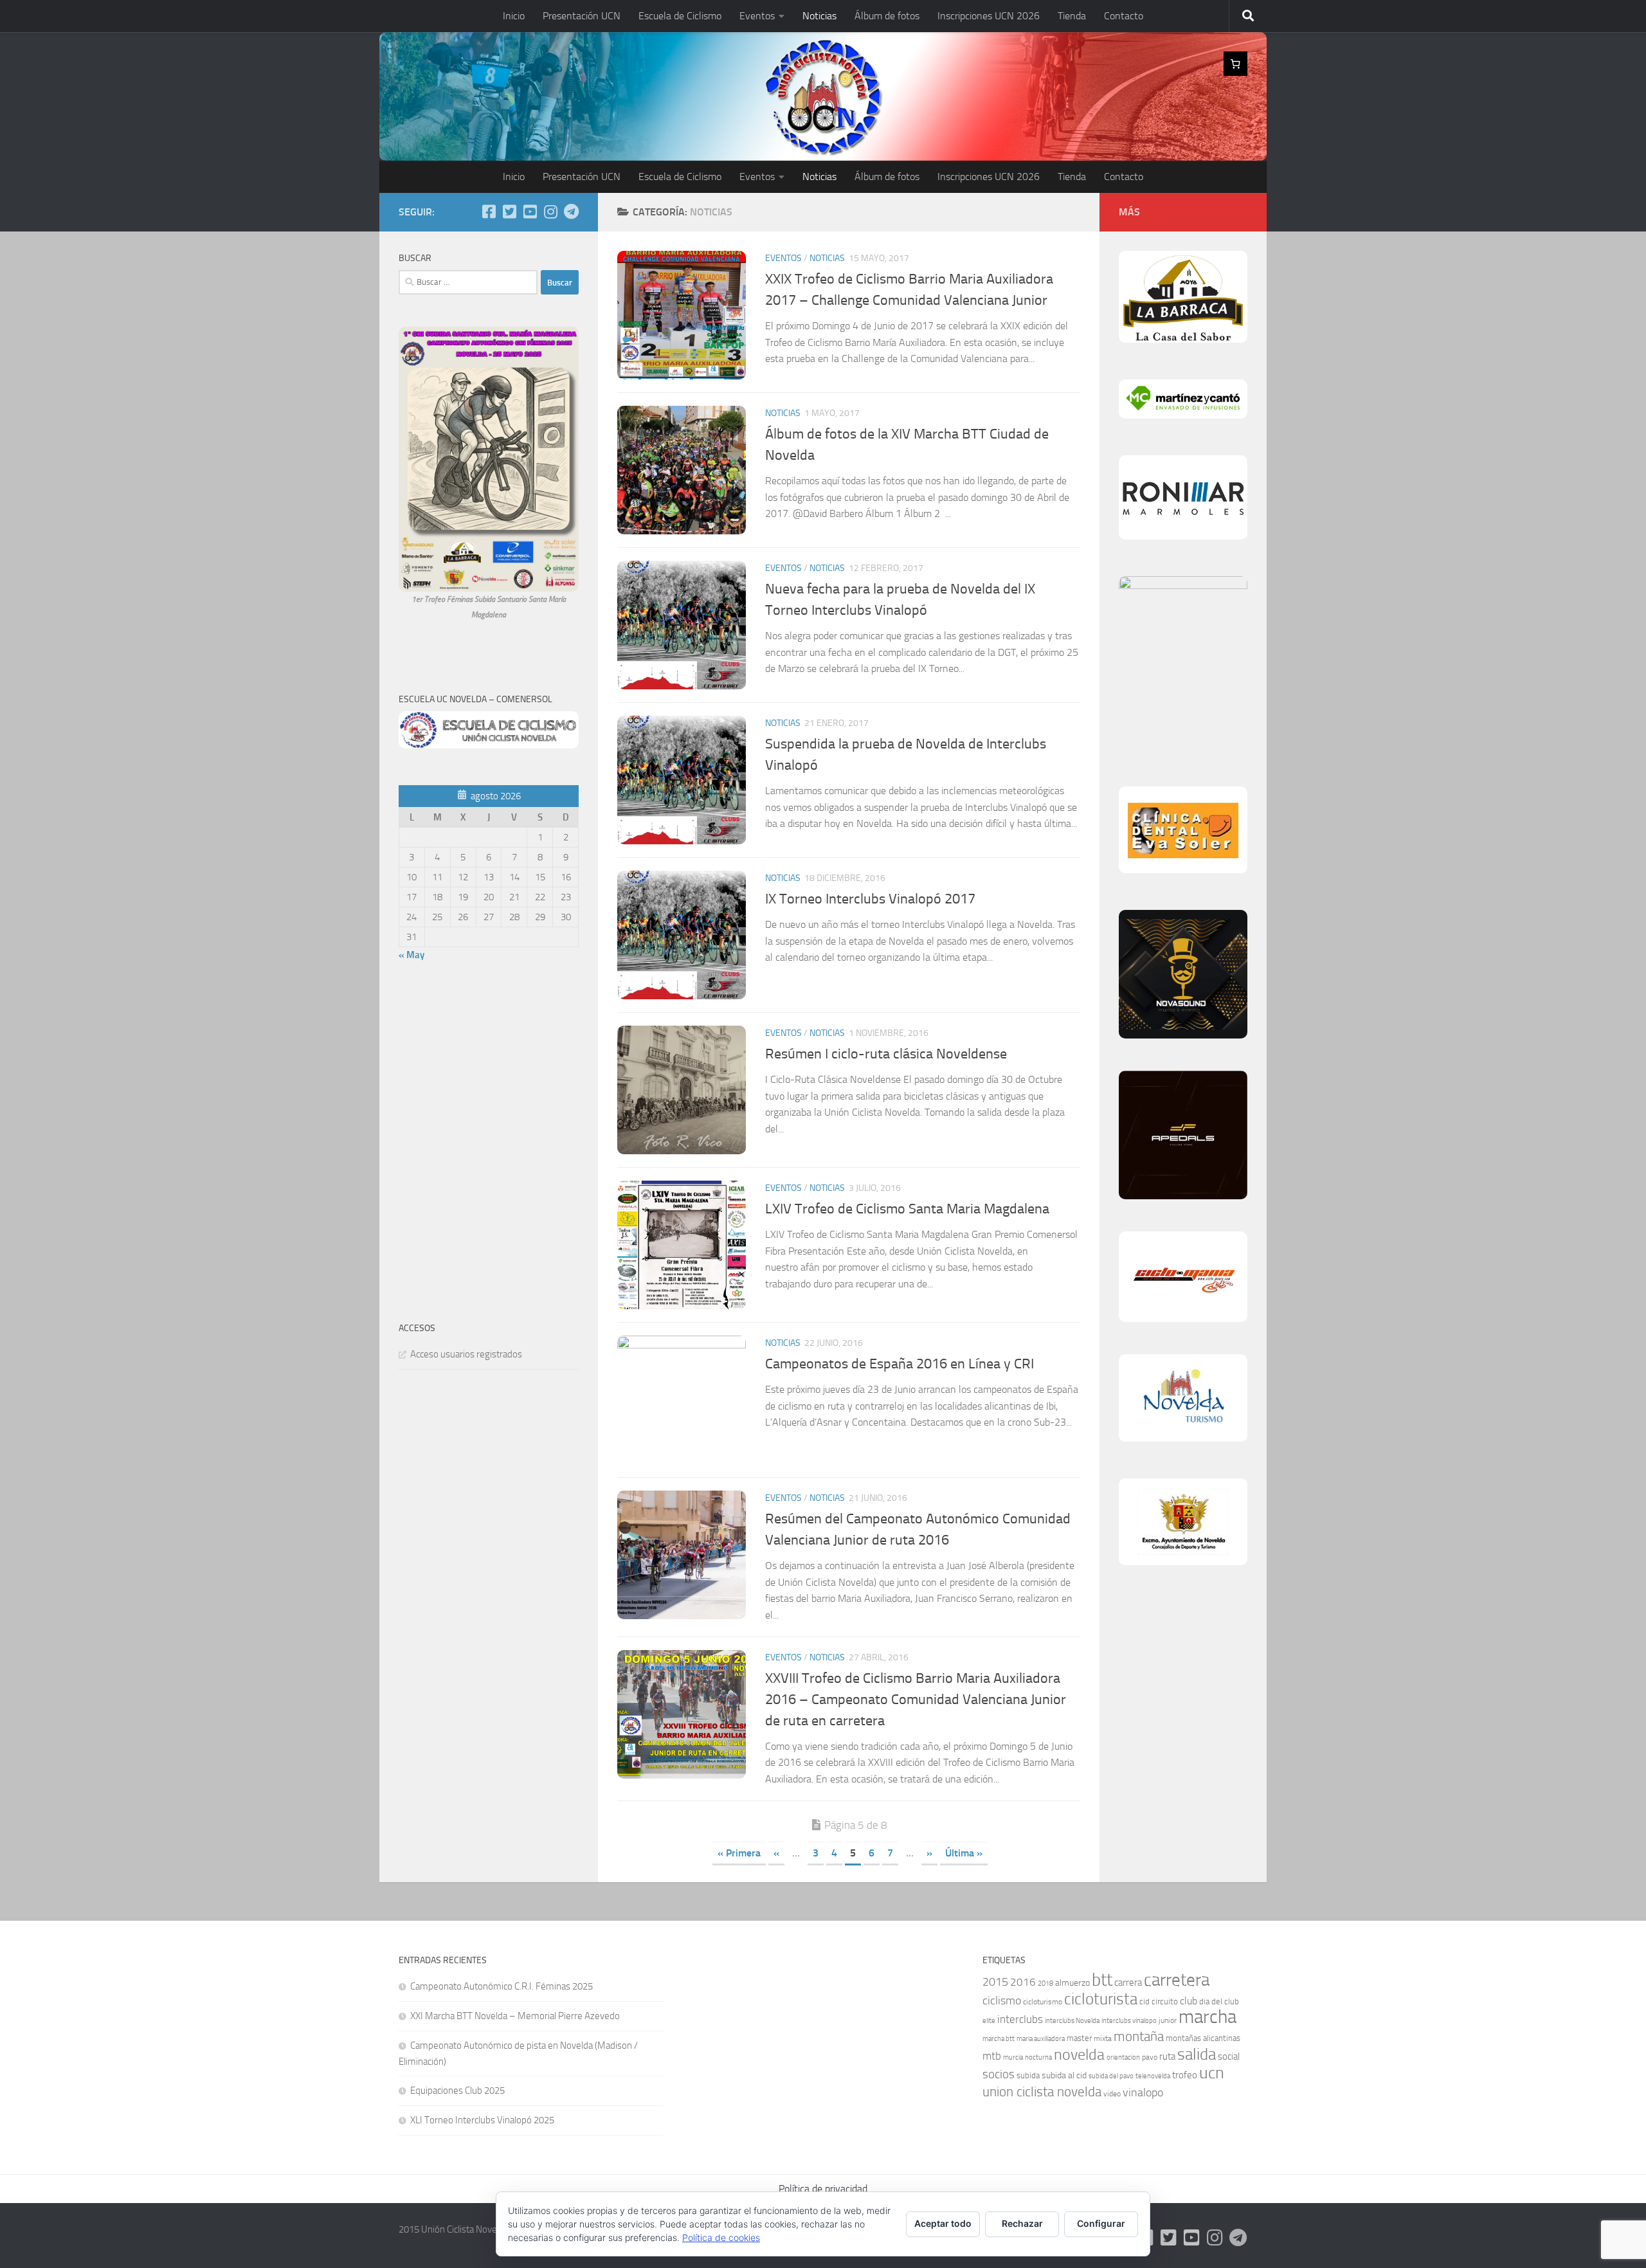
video (1112, 2094)
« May (411, 955)
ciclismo (1002, 2000)
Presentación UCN (582, 16)
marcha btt (999, 2039)
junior (1168, 2020)
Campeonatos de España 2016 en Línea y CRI (900, 1364)
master (1079, 2038)
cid (1144, 2001)
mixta (1103, 2038)
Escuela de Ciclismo (680, 16)
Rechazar (1022, 2223)
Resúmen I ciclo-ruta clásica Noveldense (886, 1054)
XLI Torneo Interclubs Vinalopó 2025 (482, 2120)
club (1189, 2001)
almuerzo (1072, 1983)
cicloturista (1101, 1999)
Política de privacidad (823, 2189)
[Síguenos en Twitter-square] (509, 212)
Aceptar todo (943, 2223)
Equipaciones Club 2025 (457, 2091)
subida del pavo (1111, 2076)
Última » (964, 1853)
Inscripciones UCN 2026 (989, 16)
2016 (1023, 1982)
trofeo (1185, 2075)
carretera (1177, 1980)
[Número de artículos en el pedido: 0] (1236, 64)
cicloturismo (1043, 2002)
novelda (1079, 2054)
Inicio (514, 16)
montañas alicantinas (1203, 2038)
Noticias (819, 16)
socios (999, 2074)
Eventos (757, 16)
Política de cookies (721, 2237)
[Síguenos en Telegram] (571, 212)
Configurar (1101, 2223)
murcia (1013, 2057)
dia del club (1219, 2001)
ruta (1167, 2056)
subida (1028, 2075)
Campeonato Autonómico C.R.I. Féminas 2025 (502, 1986)
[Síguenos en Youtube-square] (530, 212)
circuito (1165, 2001)
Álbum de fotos (887, 16)
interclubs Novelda (1072, 2021)
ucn (1212, 2073)
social (1229, 2056)
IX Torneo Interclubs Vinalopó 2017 (870, 899)
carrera (1128, 1982)
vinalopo (1143, 2093)
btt (1102, 1980)
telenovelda (1153, 2076)
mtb (992, 2056)
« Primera (739, 1853)
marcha (1207, 2017)
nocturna (1038, 2057)
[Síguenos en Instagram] (550, 212)
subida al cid (1064, 2075)
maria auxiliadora (1041, 2039)
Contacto (1124, 16)
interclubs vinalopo (1129, 2021)
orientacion (1123, 2057)
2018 (1045, 1983)
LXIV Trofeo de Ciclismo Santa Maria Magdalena (907, 1209)
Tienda (1072, 16)
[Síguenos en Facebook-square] (489, 212)
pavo (1150, 2057)
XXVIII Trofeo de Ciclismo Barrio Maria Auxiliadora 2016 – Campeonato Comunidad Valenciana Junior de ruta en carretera (916, 1700)
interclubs (1020, 2019)
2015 (995, 1982)
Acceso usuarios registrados (466, 1354)
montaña (1139, 2036)
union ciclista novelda (1042, 2092)
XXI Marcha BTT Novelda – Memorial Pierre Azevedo (515, 2016)
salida (1197, 2054)
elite (989, 2021)
